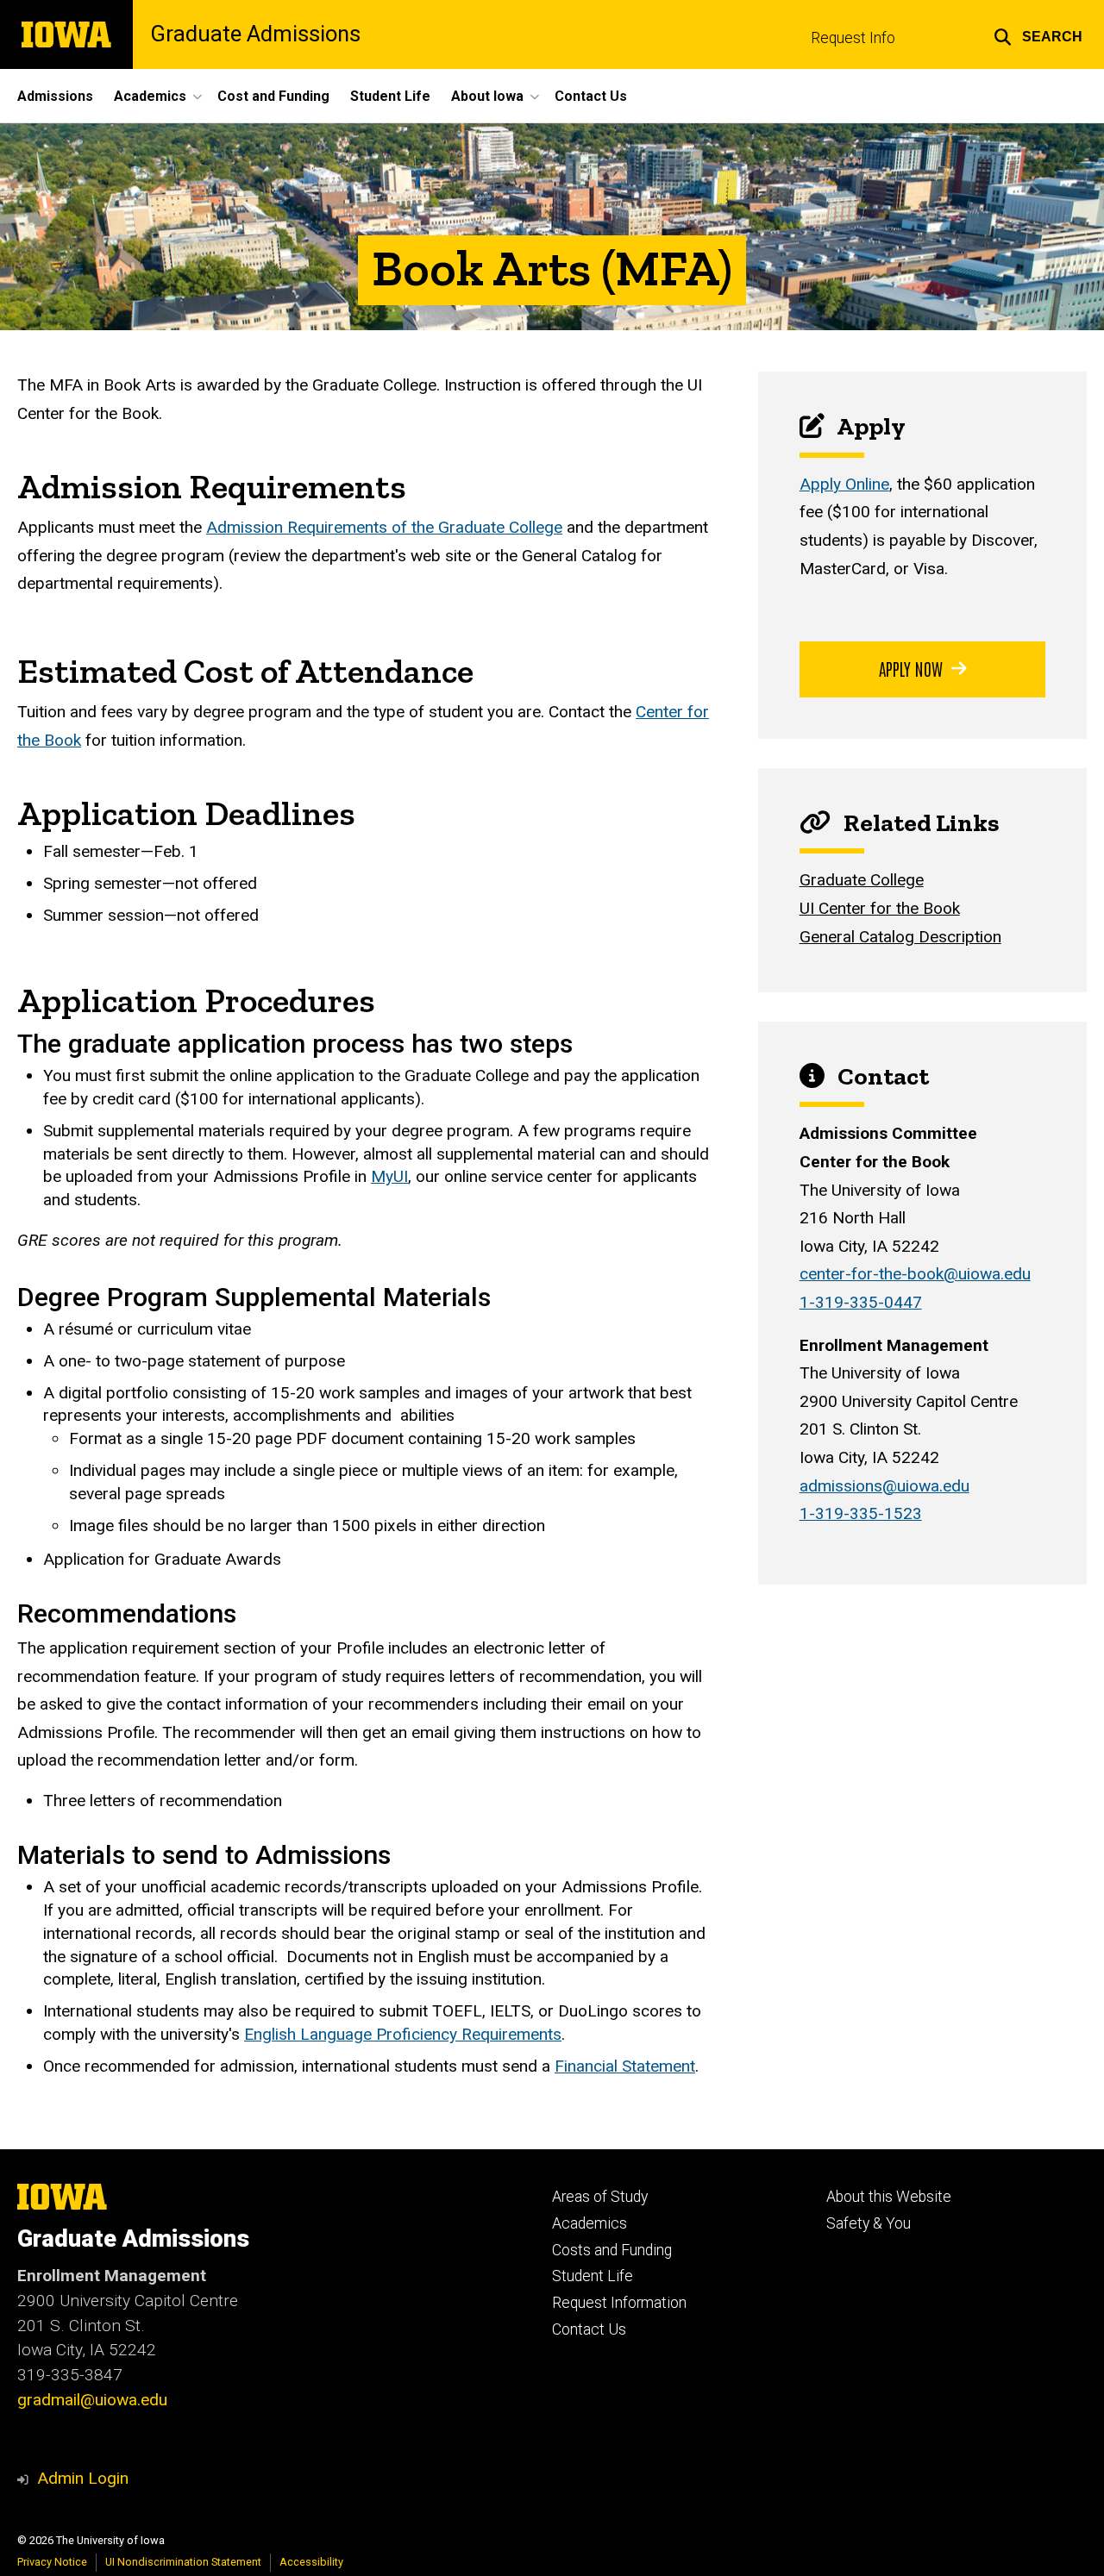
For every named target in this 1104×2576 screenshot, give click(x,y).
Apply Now (911, 668)
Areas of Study (600, 2197)
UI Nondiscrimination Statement (183, 2562)
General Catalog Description (900, 937)
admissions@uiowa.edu (884, 1486)
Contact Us (591, 96)
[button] (1038, 34)
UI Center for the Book (880, 908)
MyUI (389, 1176)
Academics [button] (150, 96)
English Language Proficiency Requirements (403, 2034)
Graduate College (862, 880)
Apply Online (844, 484)
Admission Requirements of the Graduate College (384, 527)
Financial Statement (625, 2066)
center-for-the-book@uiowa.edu (915, 1274)
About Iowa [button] (487, 96)
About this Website (889, 2197)
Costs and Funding (612, 2250)
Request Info (853, 38)
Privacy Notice (52, 2562)
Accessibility (311, 2562)
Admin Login (83, 2478)
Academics (590, 2223)
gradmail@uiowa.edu (92, 2400)
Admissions (55, 96)
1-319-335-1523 (861, 1513)
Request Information (619, 2303)
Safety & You (869, 2223)
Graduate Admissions (255, 34)
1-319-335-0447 (861, 1302)
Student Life (390, 96)
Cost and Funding (273, 96)
